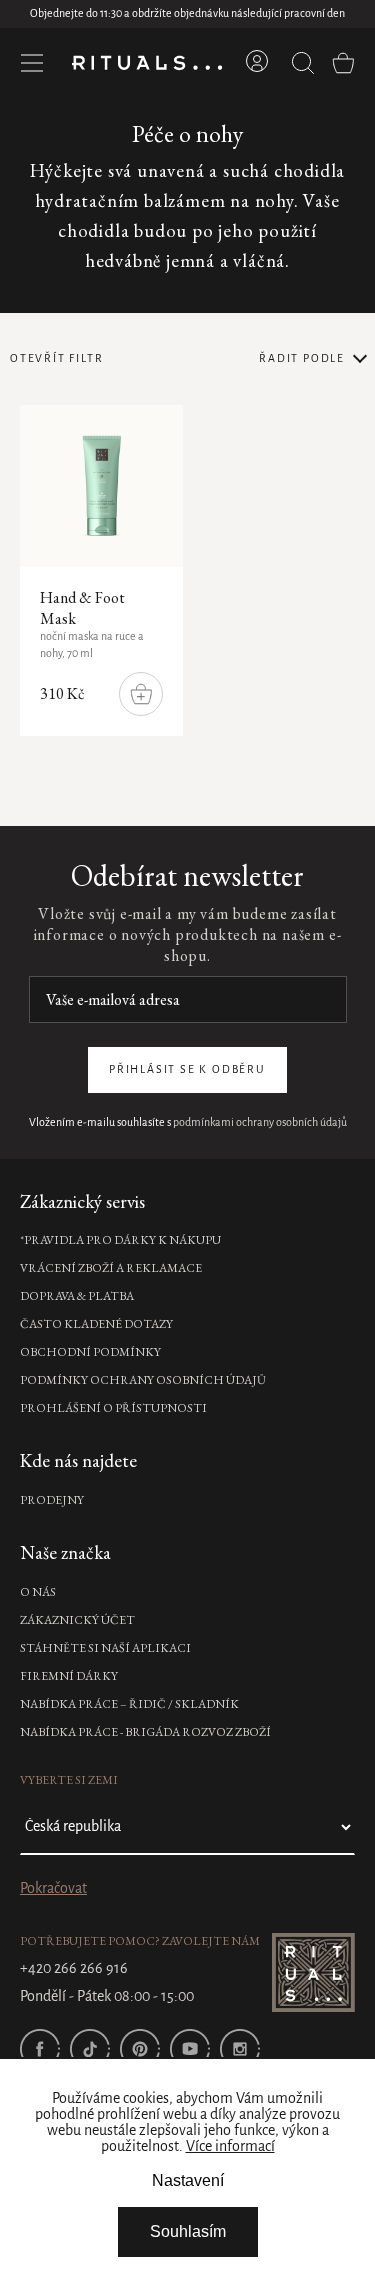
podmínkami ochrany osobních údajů (260, 1123)
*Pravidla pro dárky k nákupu (120, 1240)
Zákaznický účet (77, 1620)
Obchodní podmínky (90, 1352)
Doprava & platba (77, 1296)
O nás (38, 1592)
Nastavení (188, 2180)
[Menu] (32, 63)
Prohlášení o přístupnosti (113, 1408)
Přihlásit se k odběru (187, 1070)
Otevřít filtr (56, 359)
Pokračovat (53, 1889)
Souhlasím (188, 2231)
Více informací (230, 2147)
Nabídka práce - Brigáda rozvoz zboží (145, 1732)
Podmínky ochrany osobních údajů (143, 1380)
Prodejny (52, 1500)
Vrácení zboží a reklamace (111, 1268)
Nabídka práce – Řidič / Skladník (129, 1704)
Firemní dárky (69, 1676)
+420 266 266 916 (74, 1969)
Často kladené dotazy (96, 1324)
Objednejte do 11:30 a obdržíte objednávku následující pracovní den (187, 14)
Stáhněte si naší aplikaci (105, 1648)
